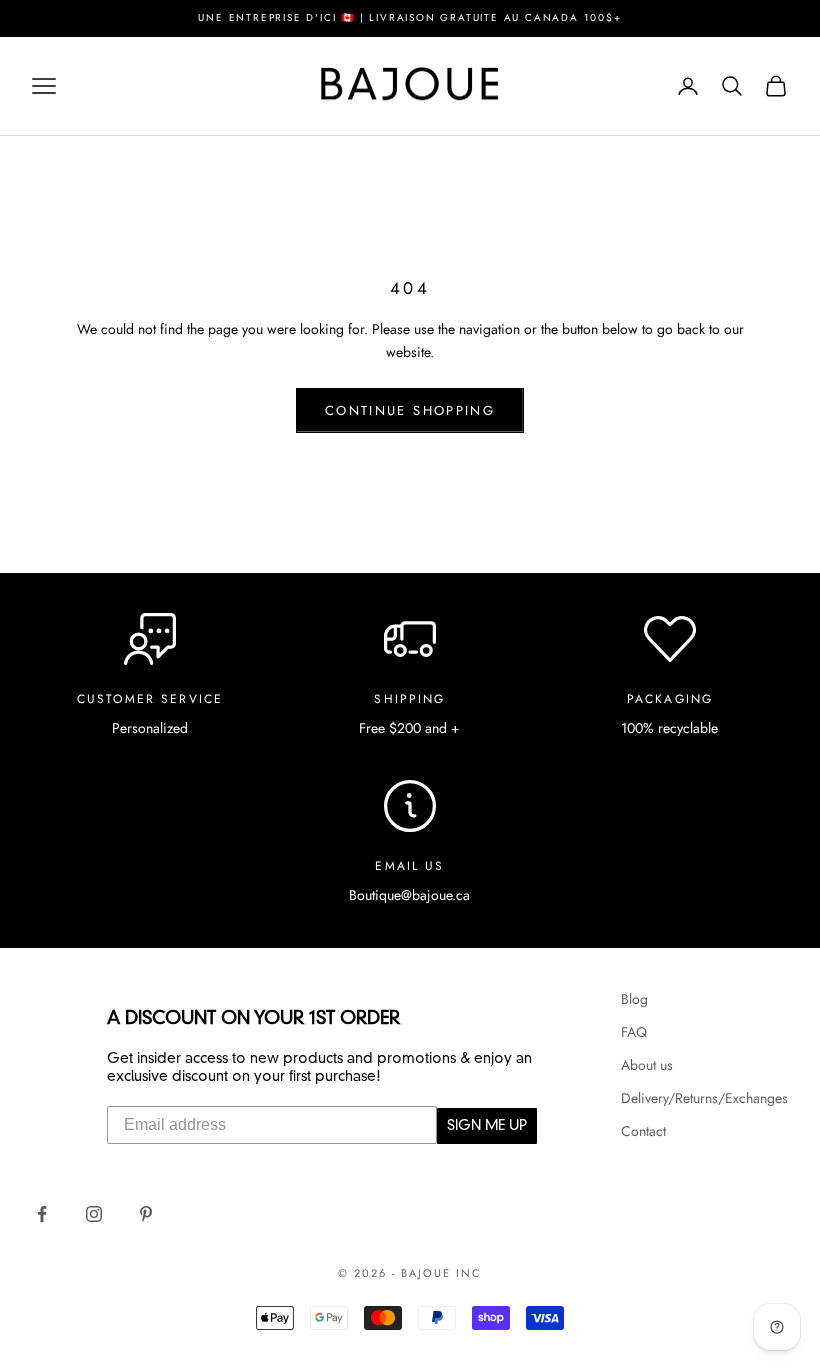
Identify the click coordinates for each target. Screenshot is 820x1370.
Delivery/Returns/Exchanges (704, 1098)
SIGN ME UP (487, 1126)
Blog (634, 999)
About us (647, 1065)
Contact (643, 1131)
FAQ (634, 1032)
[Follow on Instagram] (94, 1214)
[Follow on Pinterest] (146, 1214)
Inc (469, 1273)
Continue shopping (410, 410)
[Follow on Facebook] (42, 1214)
